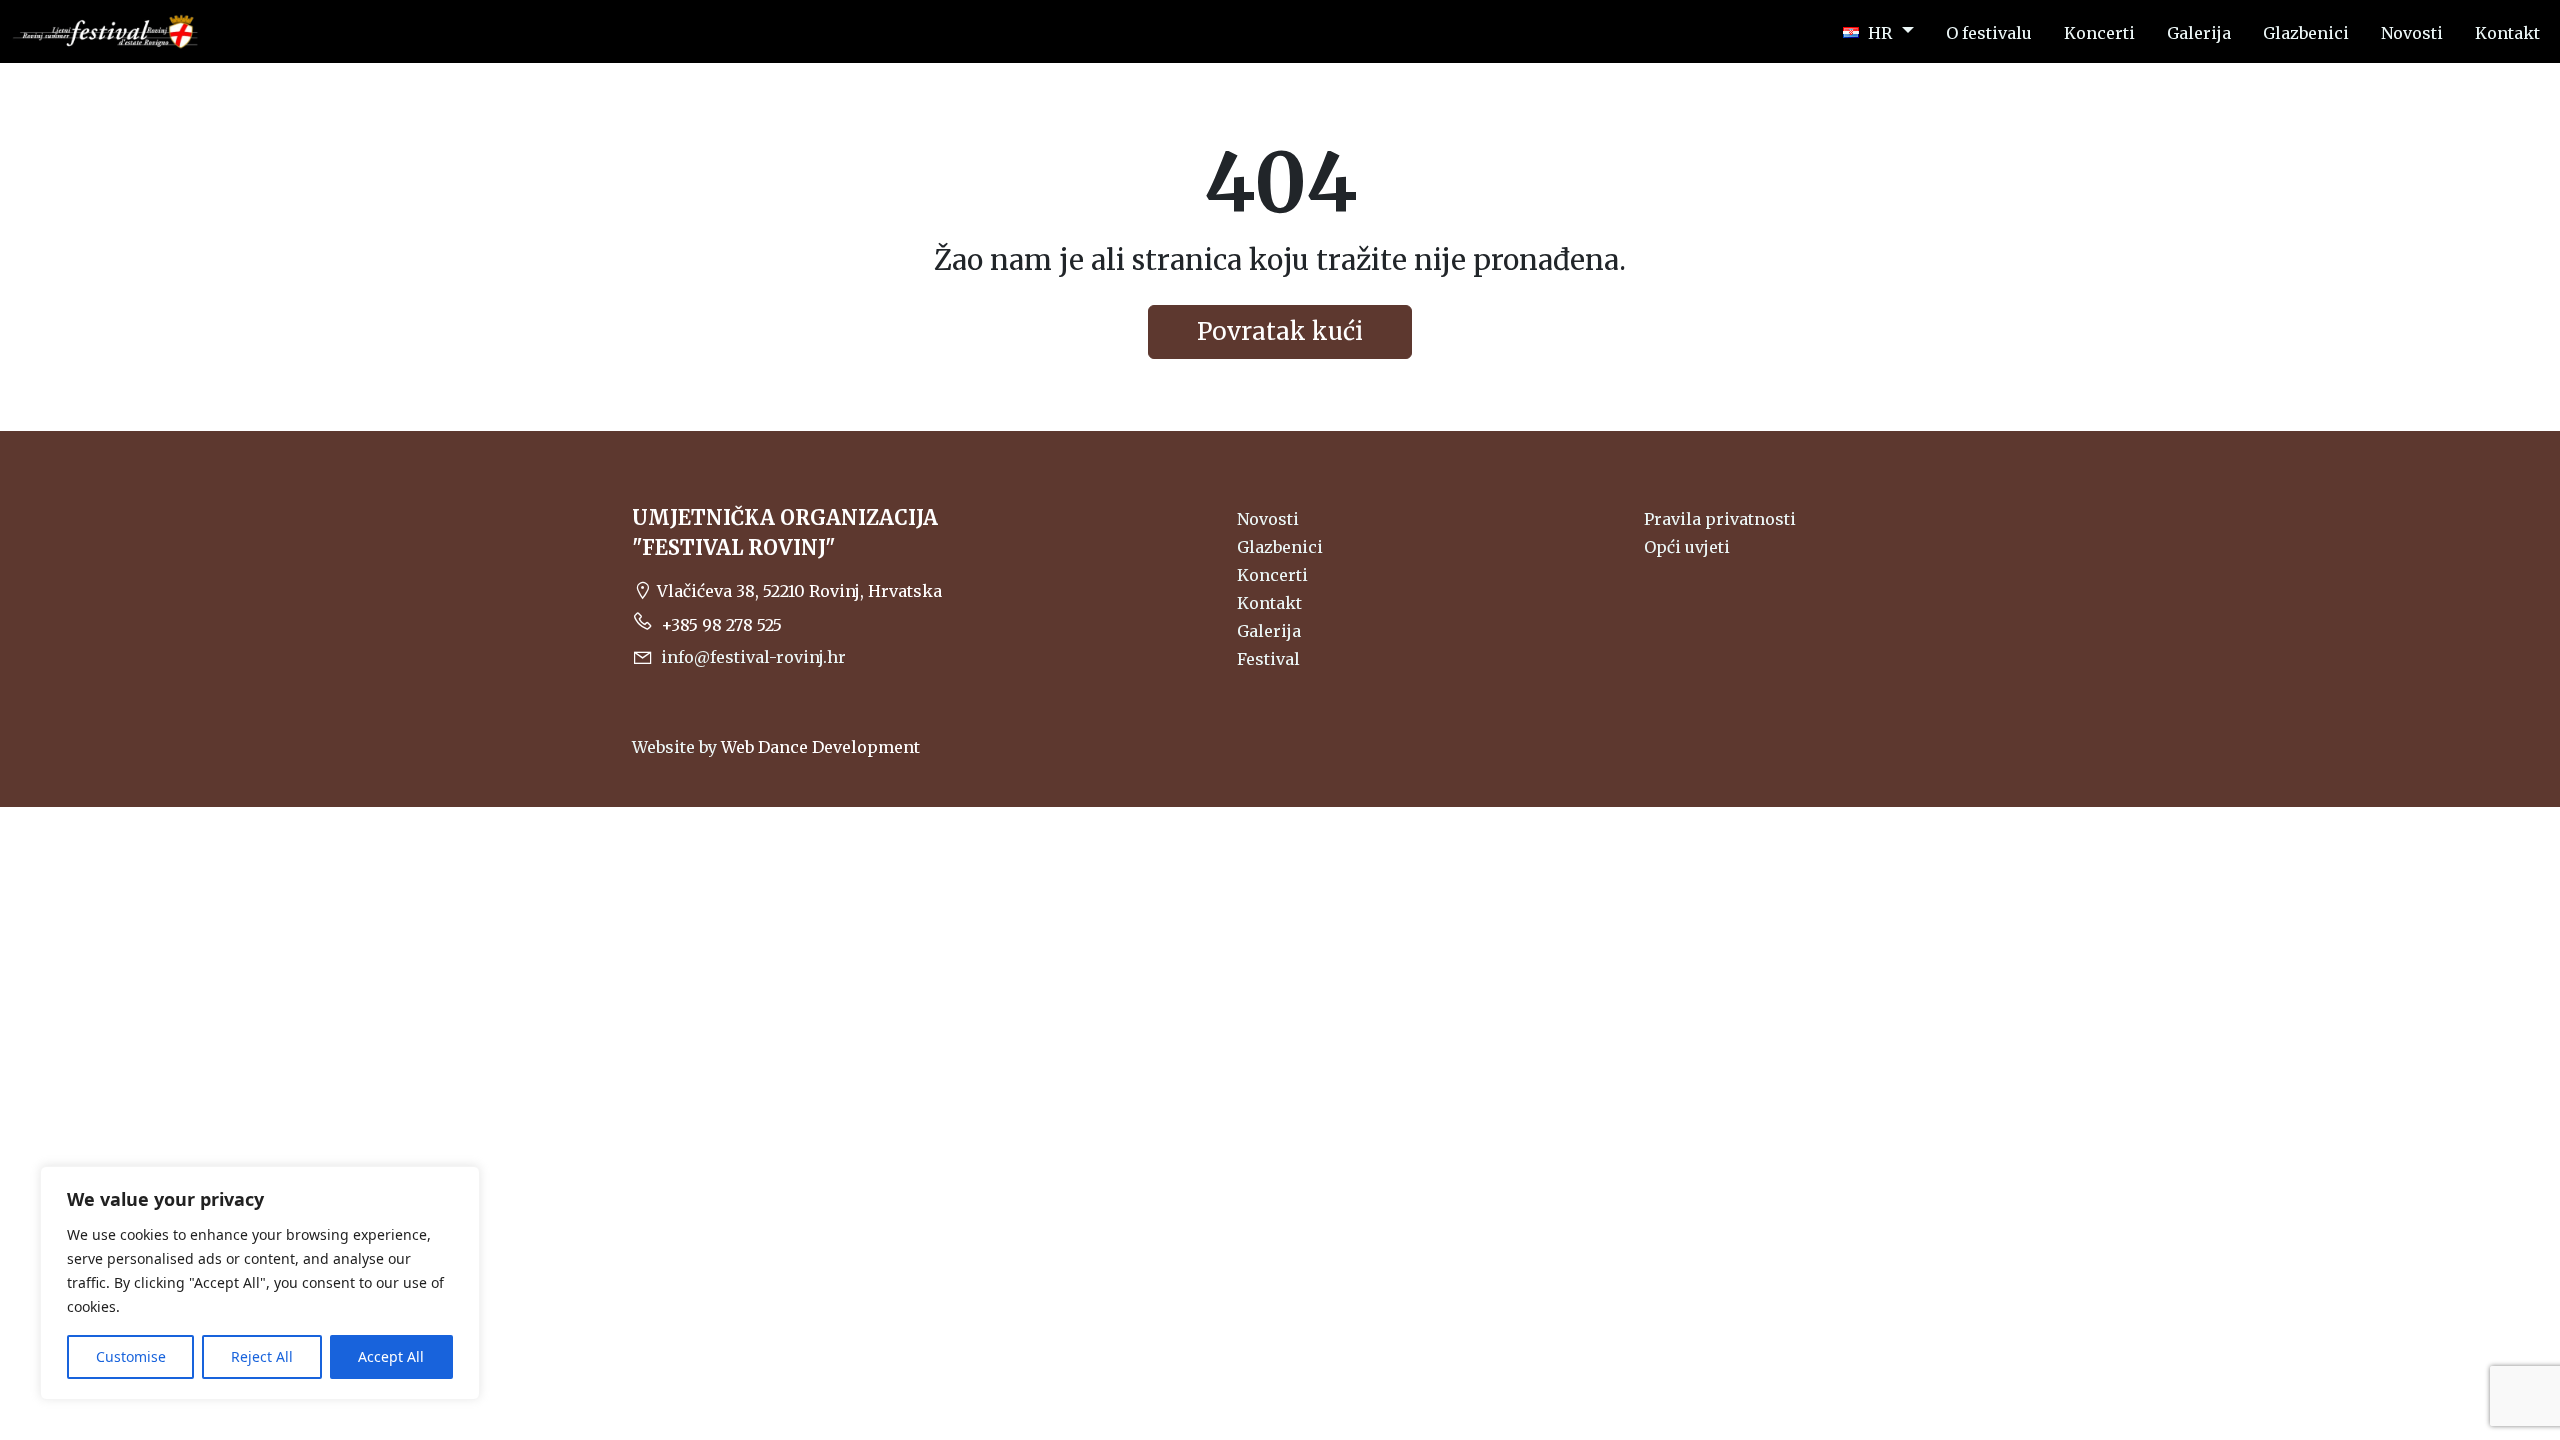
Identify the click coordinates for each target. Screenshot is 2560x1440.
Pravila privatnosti (1720, 519)
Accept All (391, 1356)
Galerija (1269, 631)
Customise (131, 1356)
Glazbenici (1280, 547)
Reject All (262, 1356)
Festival (1268, 659)
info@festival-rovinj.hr (753, 657)
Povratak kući (1280, 331)
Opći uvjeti (1687, 547)
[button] (1878, 32)
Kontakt (1269, 603)
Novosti (1268, 519)
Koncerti (1272, 575)
